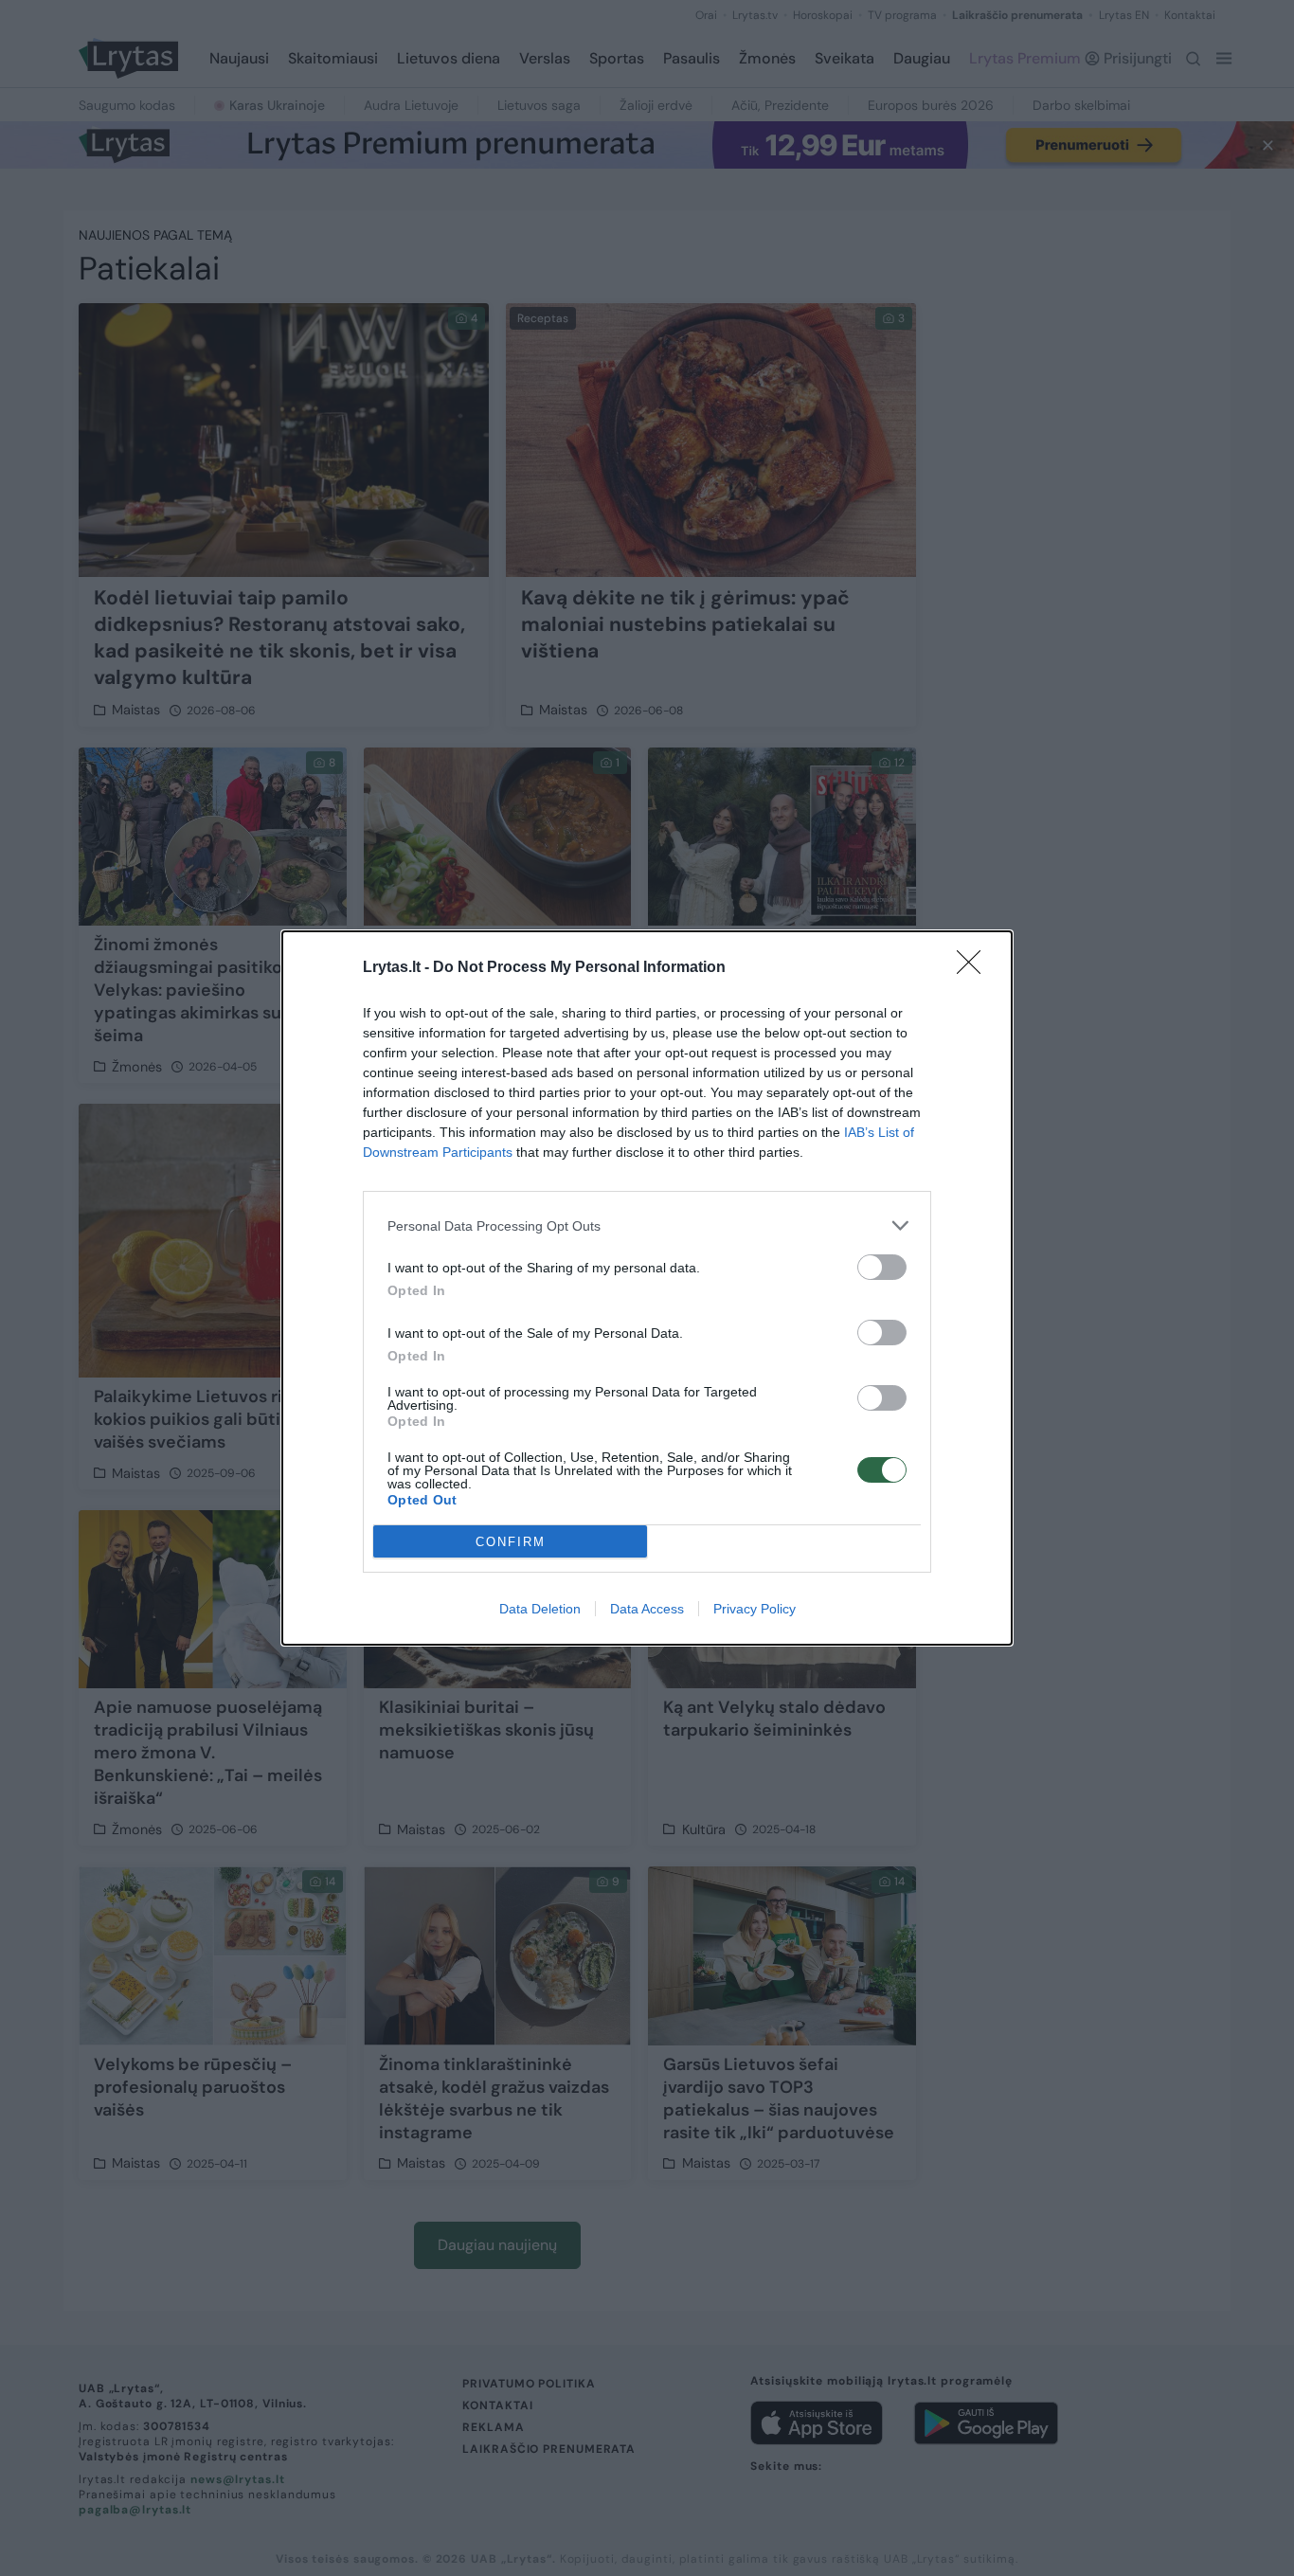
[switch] (882, 1267)
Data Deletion (540, 1609)
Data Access (647, 1609)
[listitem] (647, 1225)
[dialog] (647, 1288)
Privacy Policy (755, 1609)
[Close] (975, 968)
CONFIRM (511, 1542)
